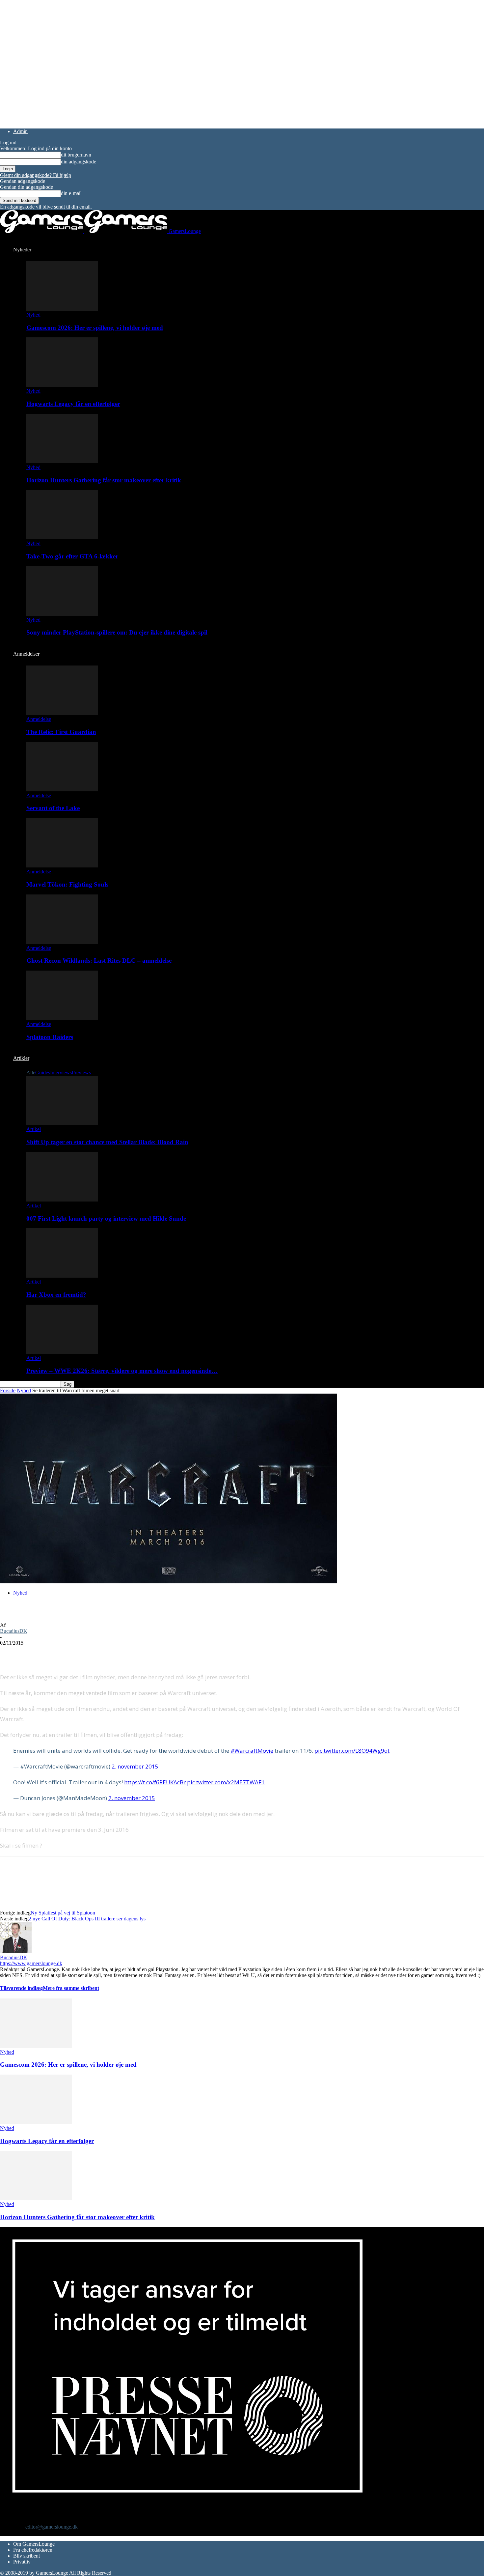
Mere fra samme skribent (71, 1988)
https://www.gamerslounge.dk (31, 1963)
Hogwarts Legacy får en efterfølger (73, 404)
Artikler (21, 1058)
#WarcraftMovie (252, 1751)
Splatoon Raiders (50, 1037)
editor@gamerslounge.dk (52, 2527)
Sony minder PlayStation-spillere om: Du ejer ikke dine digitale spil (117, 632)
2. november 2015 (135, 1766)
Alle (31, 1073)
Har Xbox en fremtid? (56, 1295)
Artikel (34, 1129)
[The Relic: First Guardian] (62, 713)
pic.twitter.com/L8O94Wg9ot (352, 1751)
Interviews (61, 1073)
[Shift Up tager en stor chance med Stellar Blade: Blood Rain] (62, 1123)
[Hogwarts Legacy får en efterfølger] (62, 385)
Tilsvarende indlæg (21, 1988)
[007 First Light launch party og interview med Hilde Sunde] (62, 1200)
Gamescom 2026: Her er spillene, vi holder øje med (95, 328)
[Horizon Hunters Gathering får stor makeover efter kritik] (62, 461)
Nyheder (22, 250)
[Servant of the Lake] (62, 790)
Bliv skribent (27, 2556)
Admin (20, 131)
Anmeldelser (26, 654)
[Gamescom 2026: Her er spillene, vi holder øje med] (62, 309)
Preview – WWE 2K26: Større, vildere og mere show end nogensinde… (122, 1371)
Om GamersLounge (34, 2544)
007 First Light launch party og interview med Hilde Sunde (106, 1218)
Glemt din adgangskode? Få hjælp (36, 175)
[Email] (82, 1653)
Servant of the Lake (53, 808)
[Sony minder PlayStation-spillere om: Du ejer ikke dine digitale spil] (62, 614)
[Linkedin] (105, 1653)
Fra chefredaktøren (33, 2550)
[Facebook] (11, 1653)
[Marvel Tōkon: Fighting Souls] (62, 866)
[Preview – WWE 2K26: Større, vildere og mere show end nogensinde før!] (62, 1352)
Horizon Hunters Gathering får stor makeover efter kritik (104, 480)
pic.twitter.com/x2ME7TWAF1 (226, 1782)
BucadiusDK (14, 1631)
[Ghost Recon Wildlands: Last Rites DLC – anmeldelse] (62, 942)
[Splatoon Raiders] (62, 1018)
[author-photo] (16, 1952)
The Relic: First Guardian (61, 732)
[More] (129, 1653)
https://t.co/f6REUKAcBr (155, 1782)
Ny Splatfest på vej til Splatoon (63, 1913)
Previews (81, 1073)
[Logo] (42, 231)
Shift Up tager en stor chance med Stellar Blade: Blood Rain (107, 1142)
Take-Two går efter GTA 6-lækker (72, 556)
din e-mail (71, 193)
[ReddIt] (58, 1653)
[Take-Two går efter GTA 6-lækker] (62, 538)
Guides (43, 1073)
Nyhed (33, 315)
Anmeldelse (39, 719)
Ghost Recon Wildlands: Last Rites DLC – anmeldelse (99, 961)
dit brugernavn (76, 155)
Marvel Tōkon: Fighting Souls (67, 884)
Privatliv (22, 2562)
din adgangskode (79, 162)
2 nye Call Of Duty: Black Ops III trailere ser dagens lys (87, 1919)
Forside (8, 1390)
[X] (35, 1653)
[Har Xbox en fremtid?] (62, 1276)
